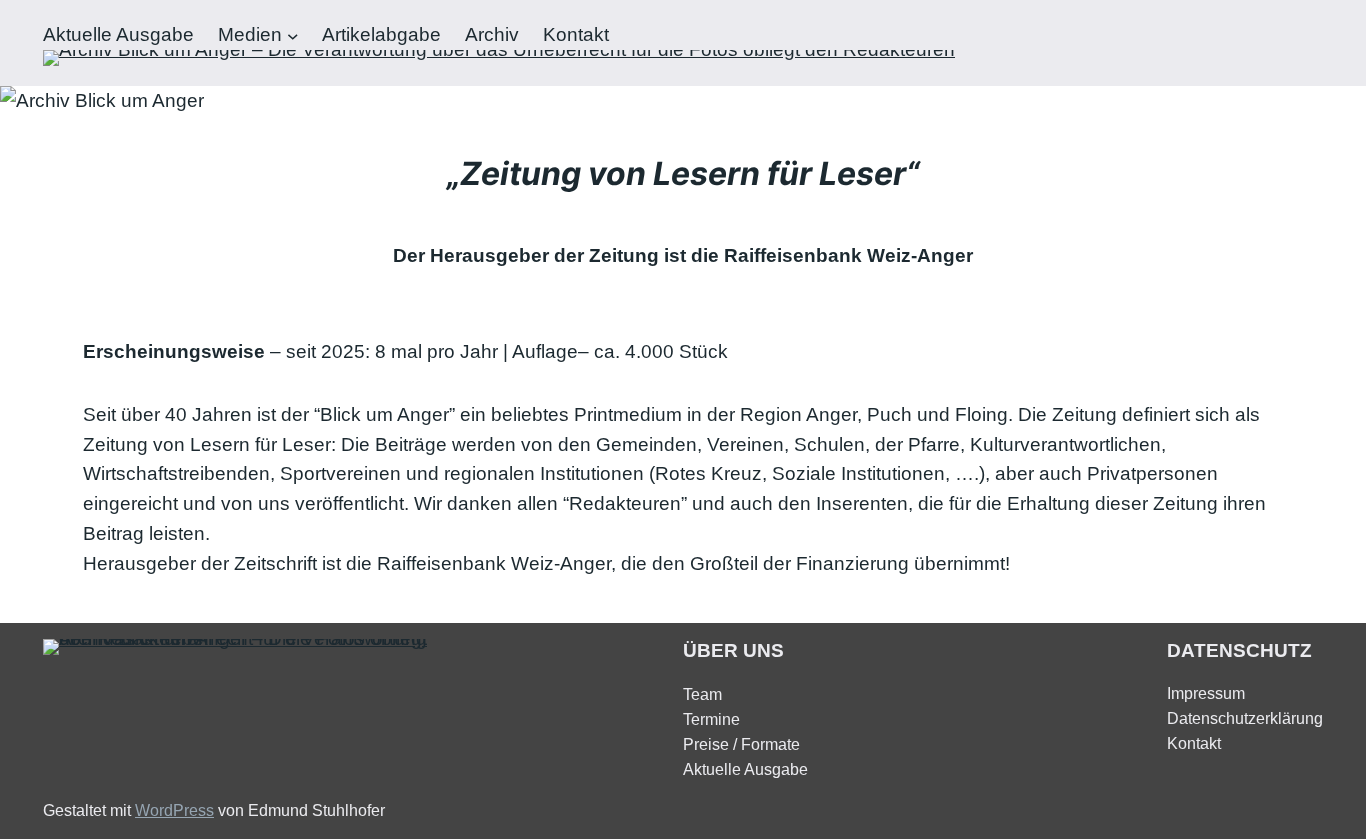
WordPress (174, 810)
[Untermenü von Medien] (293, 35)
